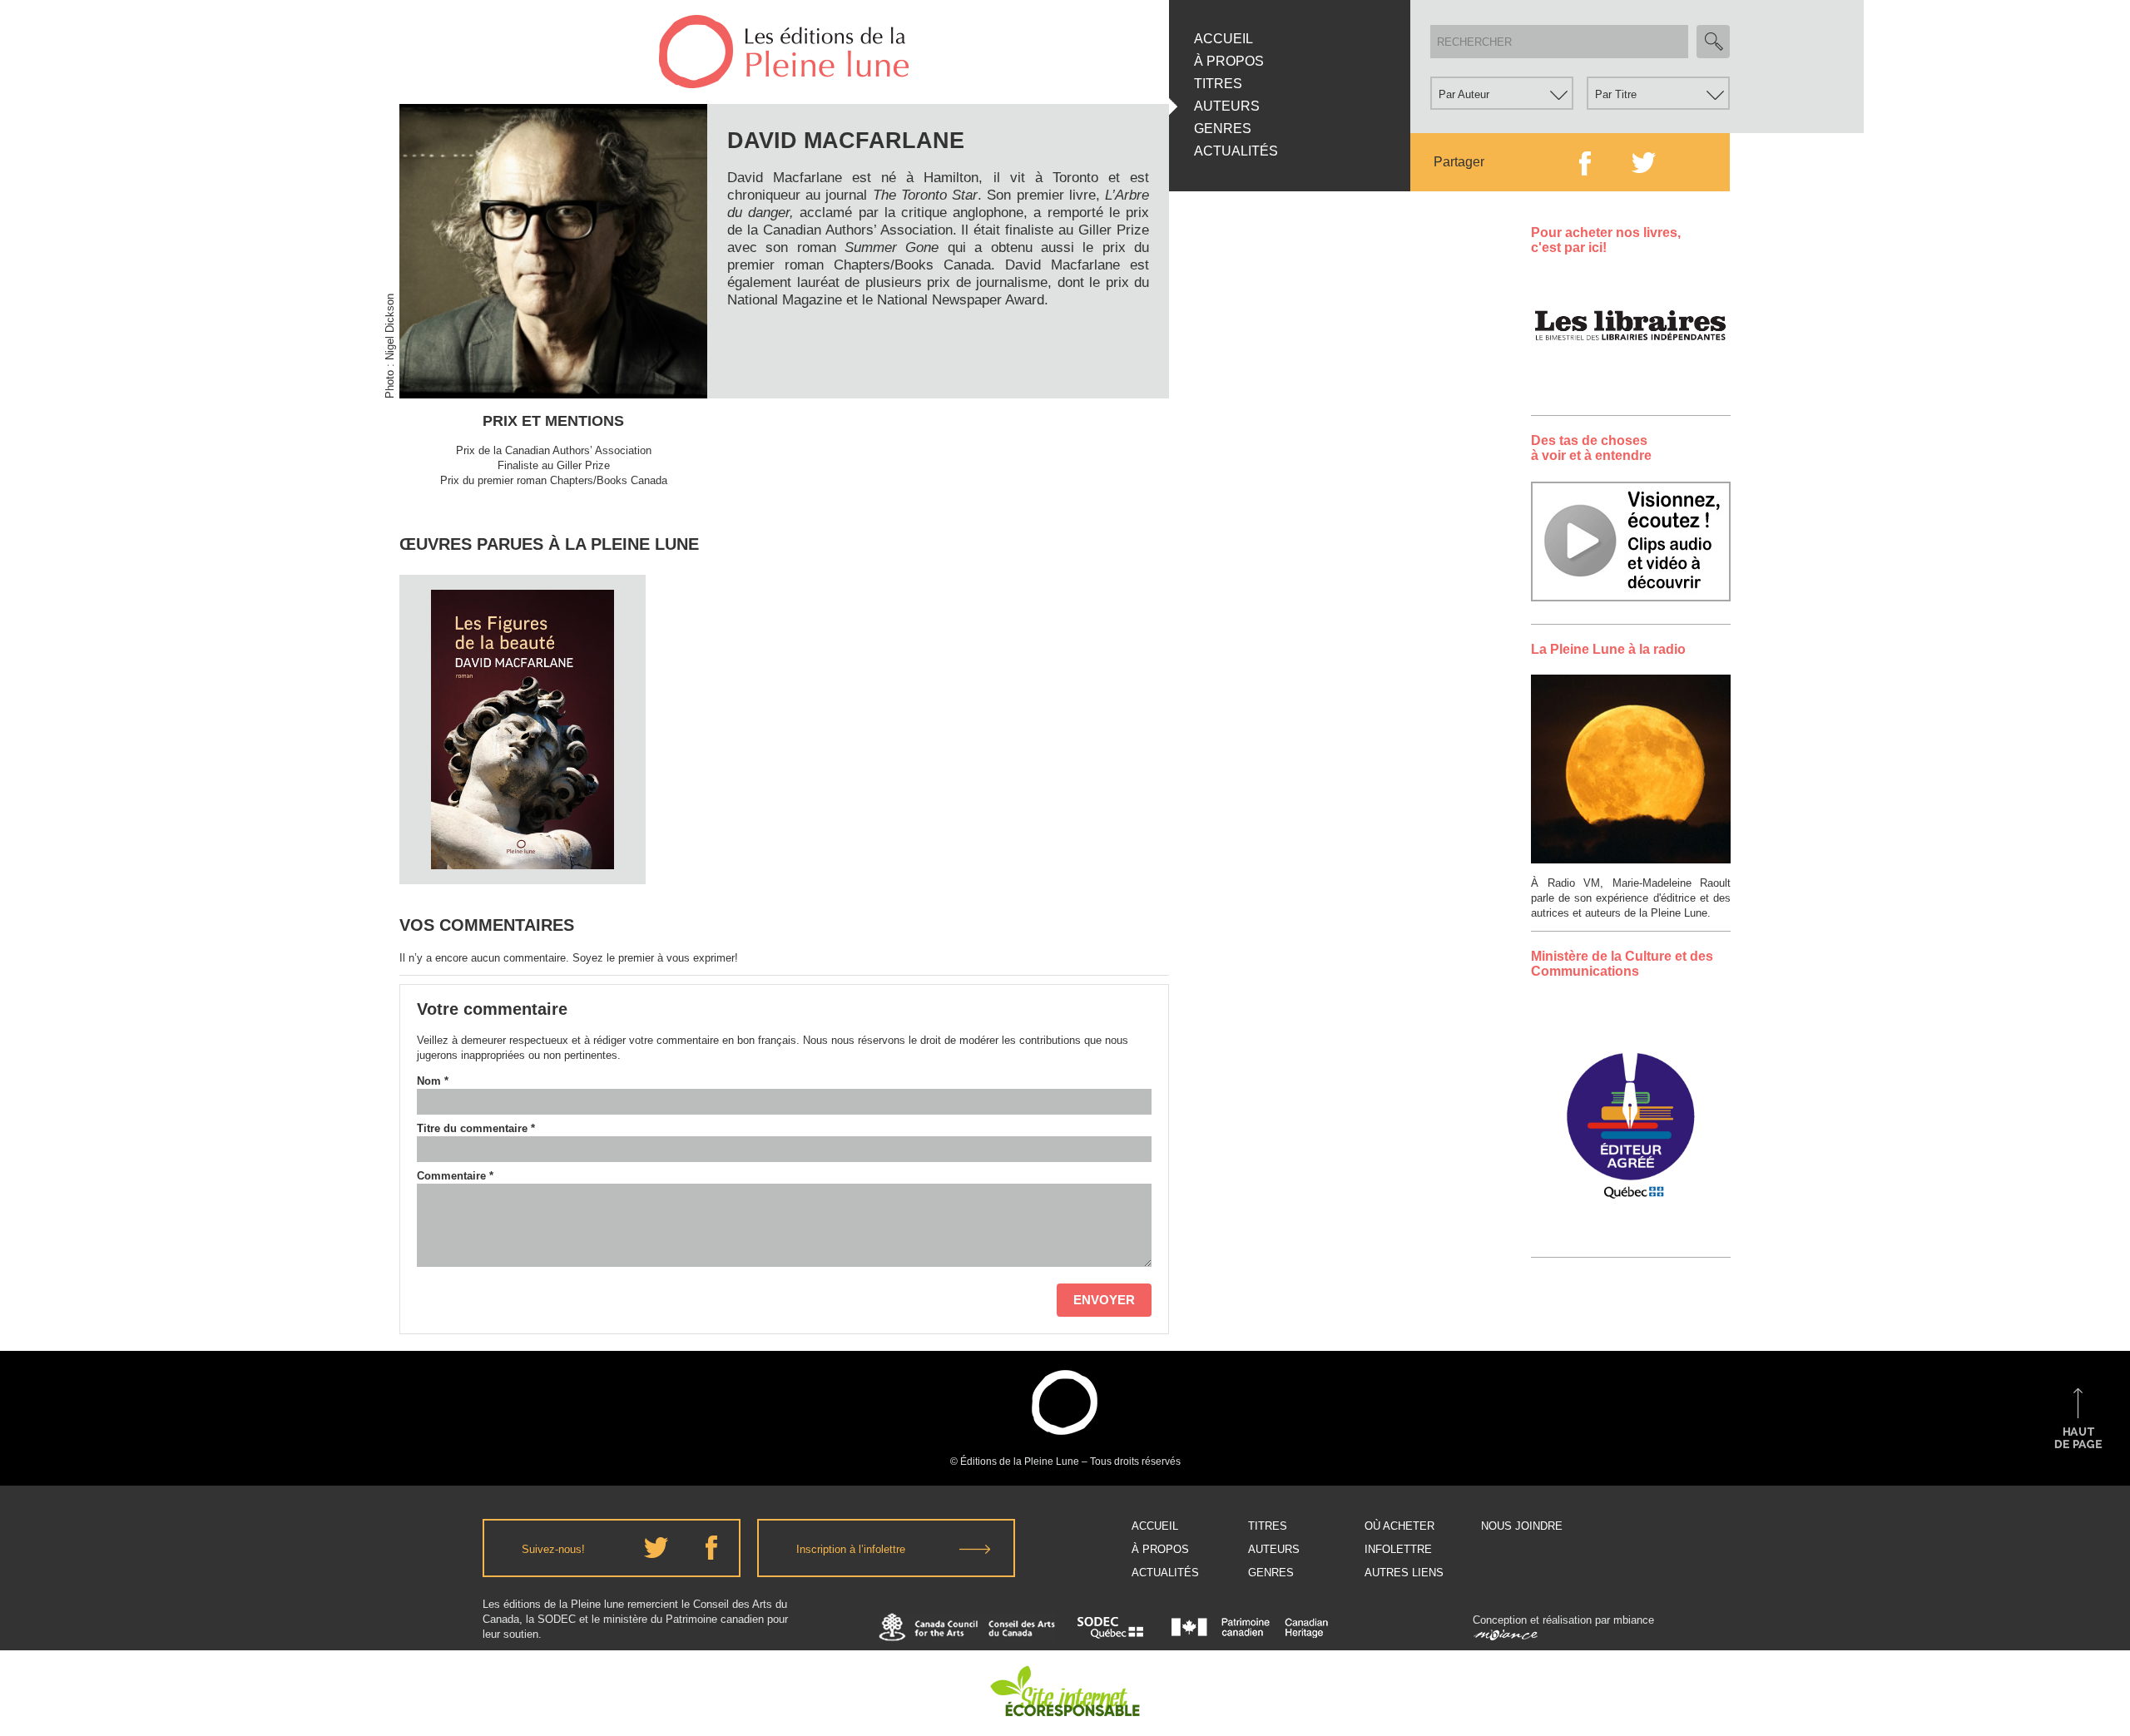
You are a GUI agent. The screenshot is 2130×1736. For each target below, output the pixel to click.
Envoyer (1104, 1300)
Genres (1223, 129)
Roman (523, 642)
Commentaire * (455, 1176)
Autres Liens (1404, 1573)
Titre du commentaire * (476, 1128)
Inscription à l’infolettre (851, 1549)
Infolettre (1398, 1549)
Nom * (433, 1081)
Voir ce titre (525, 853)
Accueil (1224, 39)
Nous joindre (1522, 1526)
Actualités (1236, 151)
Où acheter (1399, 1526)
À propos (1229, 61)
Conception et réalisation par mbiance (1563, 1620)
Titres (1218, 84)
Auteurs (1227, 106)
